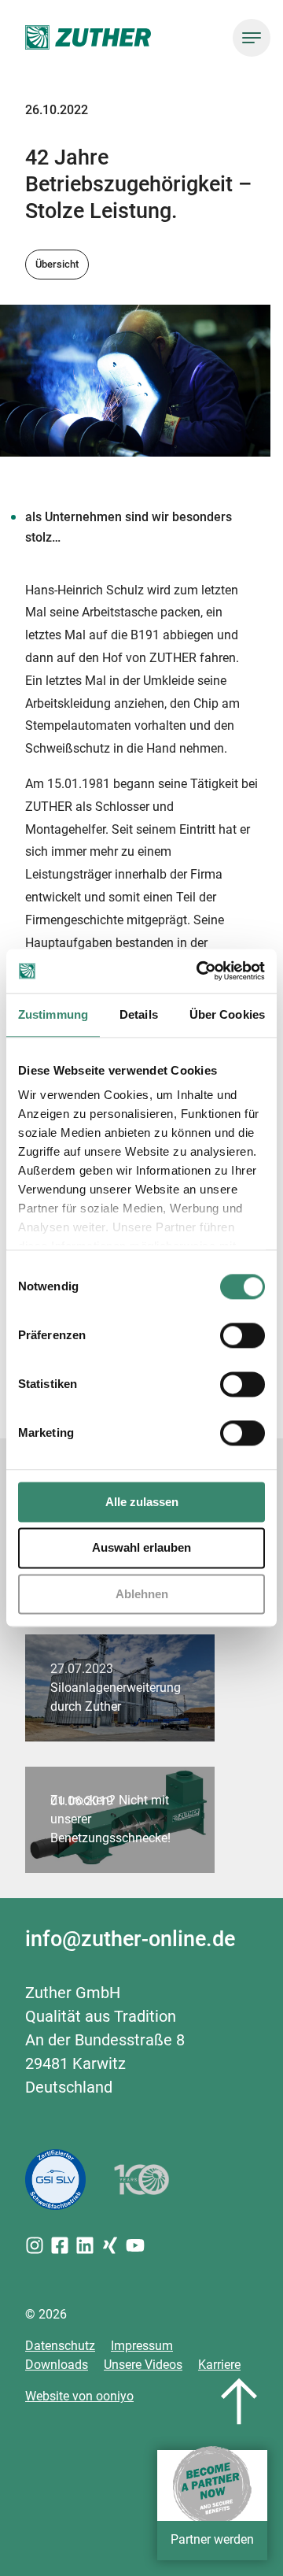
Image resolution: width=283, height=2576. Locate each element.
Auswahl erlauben (141, 1548)
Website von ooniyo (79, 2396)
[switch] (243, 1335)
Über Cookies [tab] (227, 1014)
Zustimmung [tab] (53, 1014)
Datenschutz (60, 2346)
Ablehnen (142, 1594)
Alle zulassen (142, 1502)
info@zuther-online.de (130, 1939)
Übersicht (57, 264)
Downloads (57, 2365)
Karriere (219, 2365)
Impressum (142, 2346)
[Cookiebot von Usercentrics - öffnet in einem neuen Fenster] (200, 971)
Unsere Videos (143, 2365)
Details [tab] (139, 1014)
